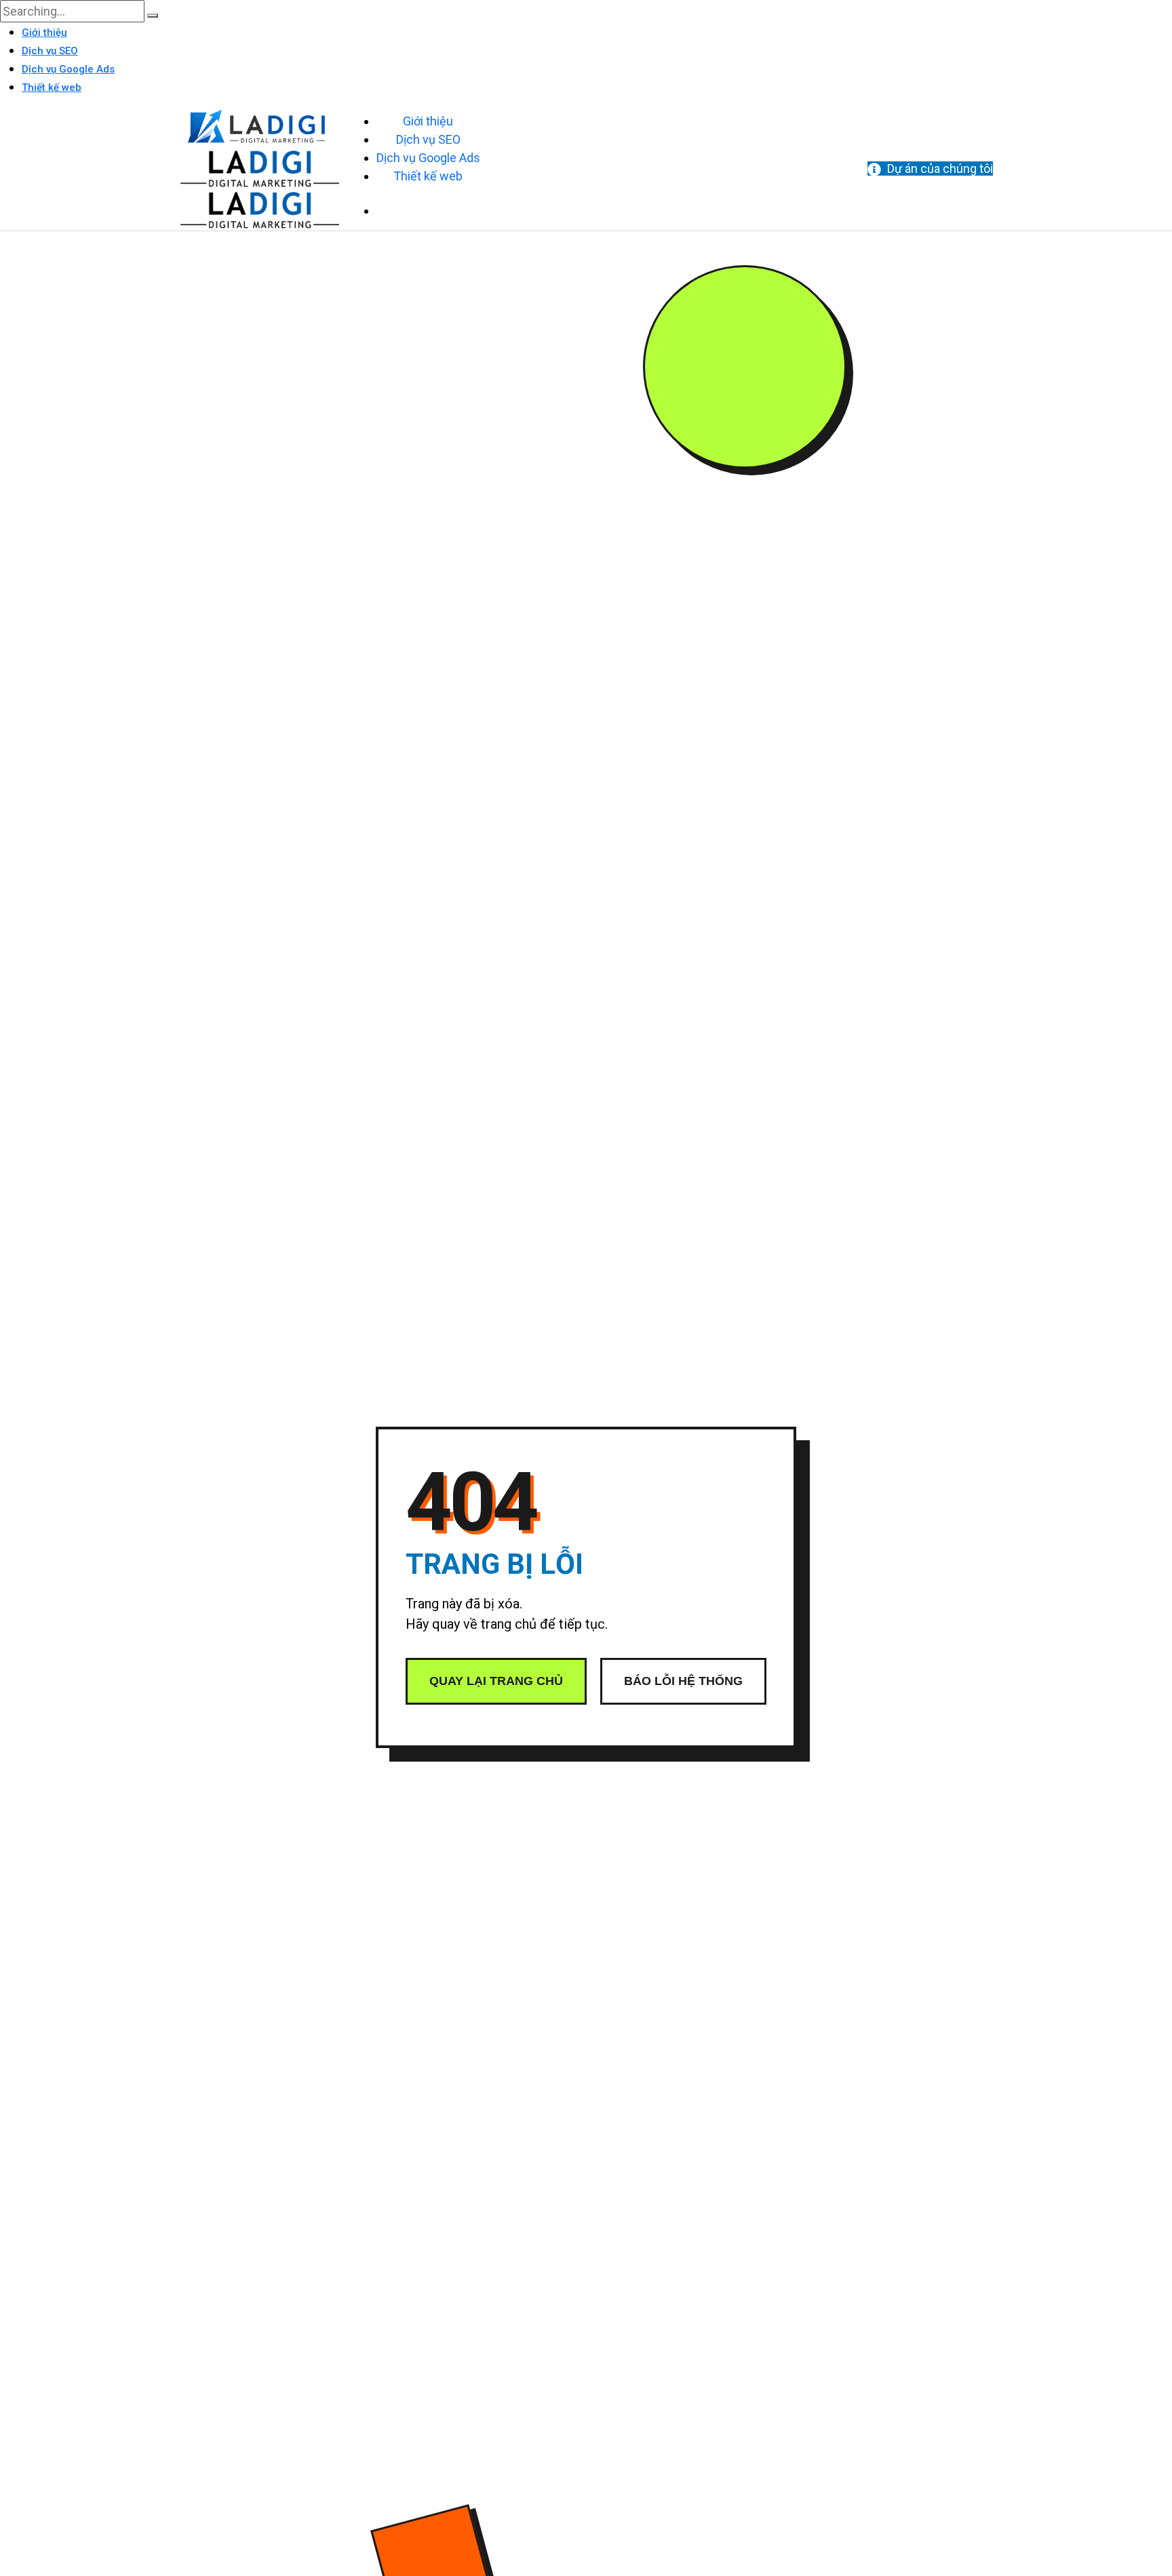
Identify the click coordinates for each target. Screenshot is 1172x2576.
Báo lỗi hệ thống (683, 1681)
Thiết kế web (52, 87)
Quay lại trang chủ (496, 1681)
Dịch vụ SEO (50, 51)
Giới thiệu (44, 33)
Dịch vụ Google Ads (68, 69)
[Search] (153, 16)
